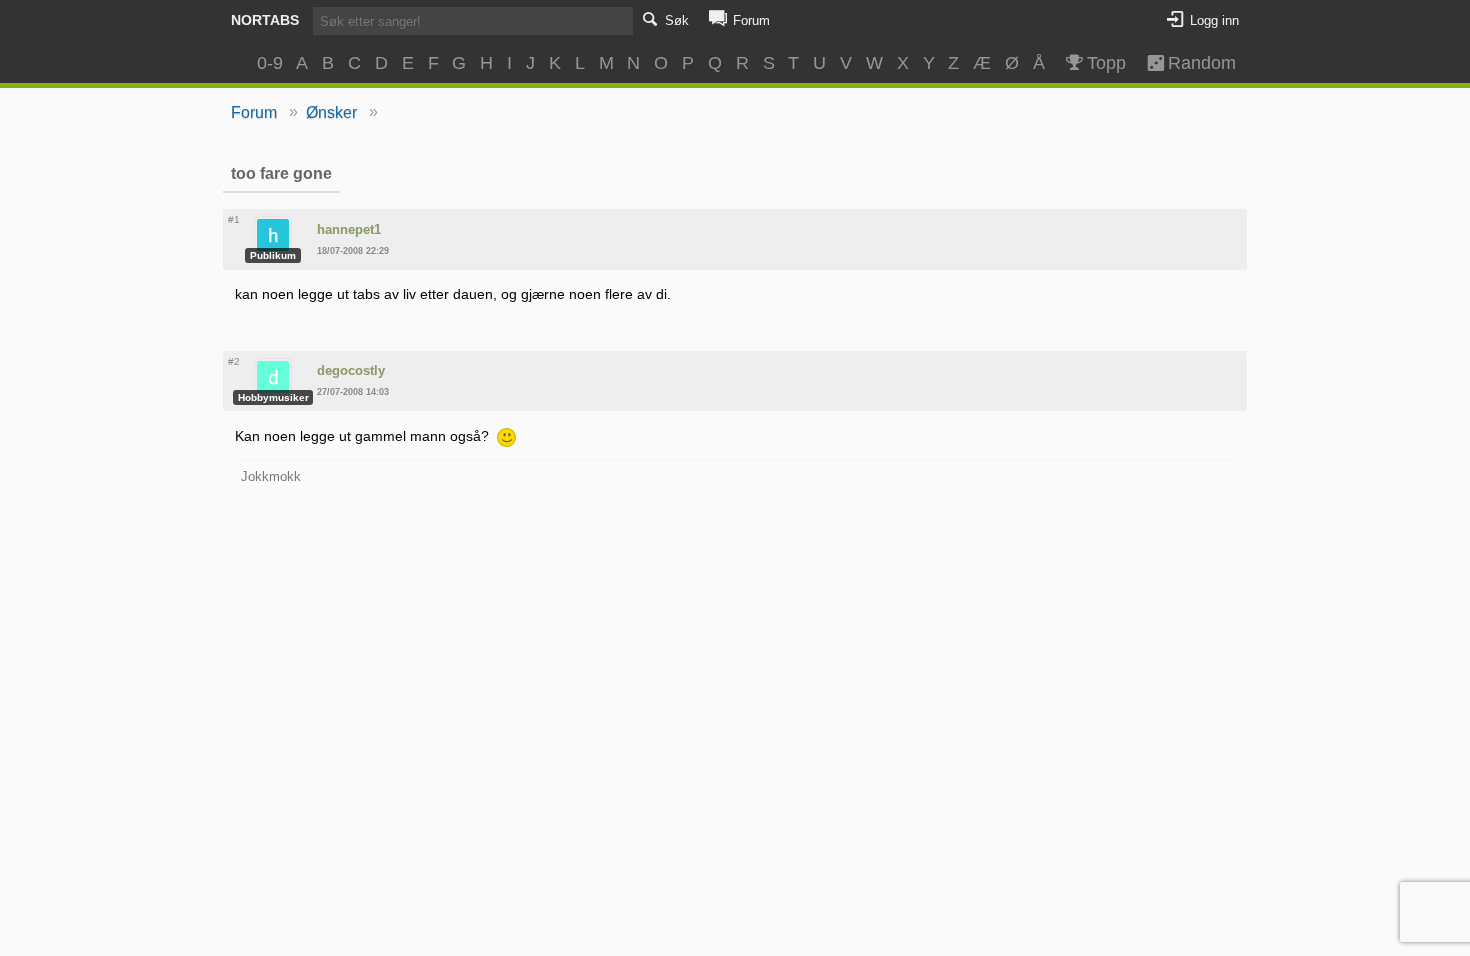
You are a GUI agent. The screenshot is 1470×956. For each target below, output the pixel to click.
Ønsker (331, 112)
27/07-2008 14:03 (353, 392)
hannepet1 (349, 229)
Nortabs (265, 20)
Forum (254, 112)
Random (1193, 63)
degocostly (351, 370)
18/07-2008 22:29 (353, 251)
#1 (234, 219)
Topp (1106, 63)
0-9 (270, 63)
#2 (234, 361)
